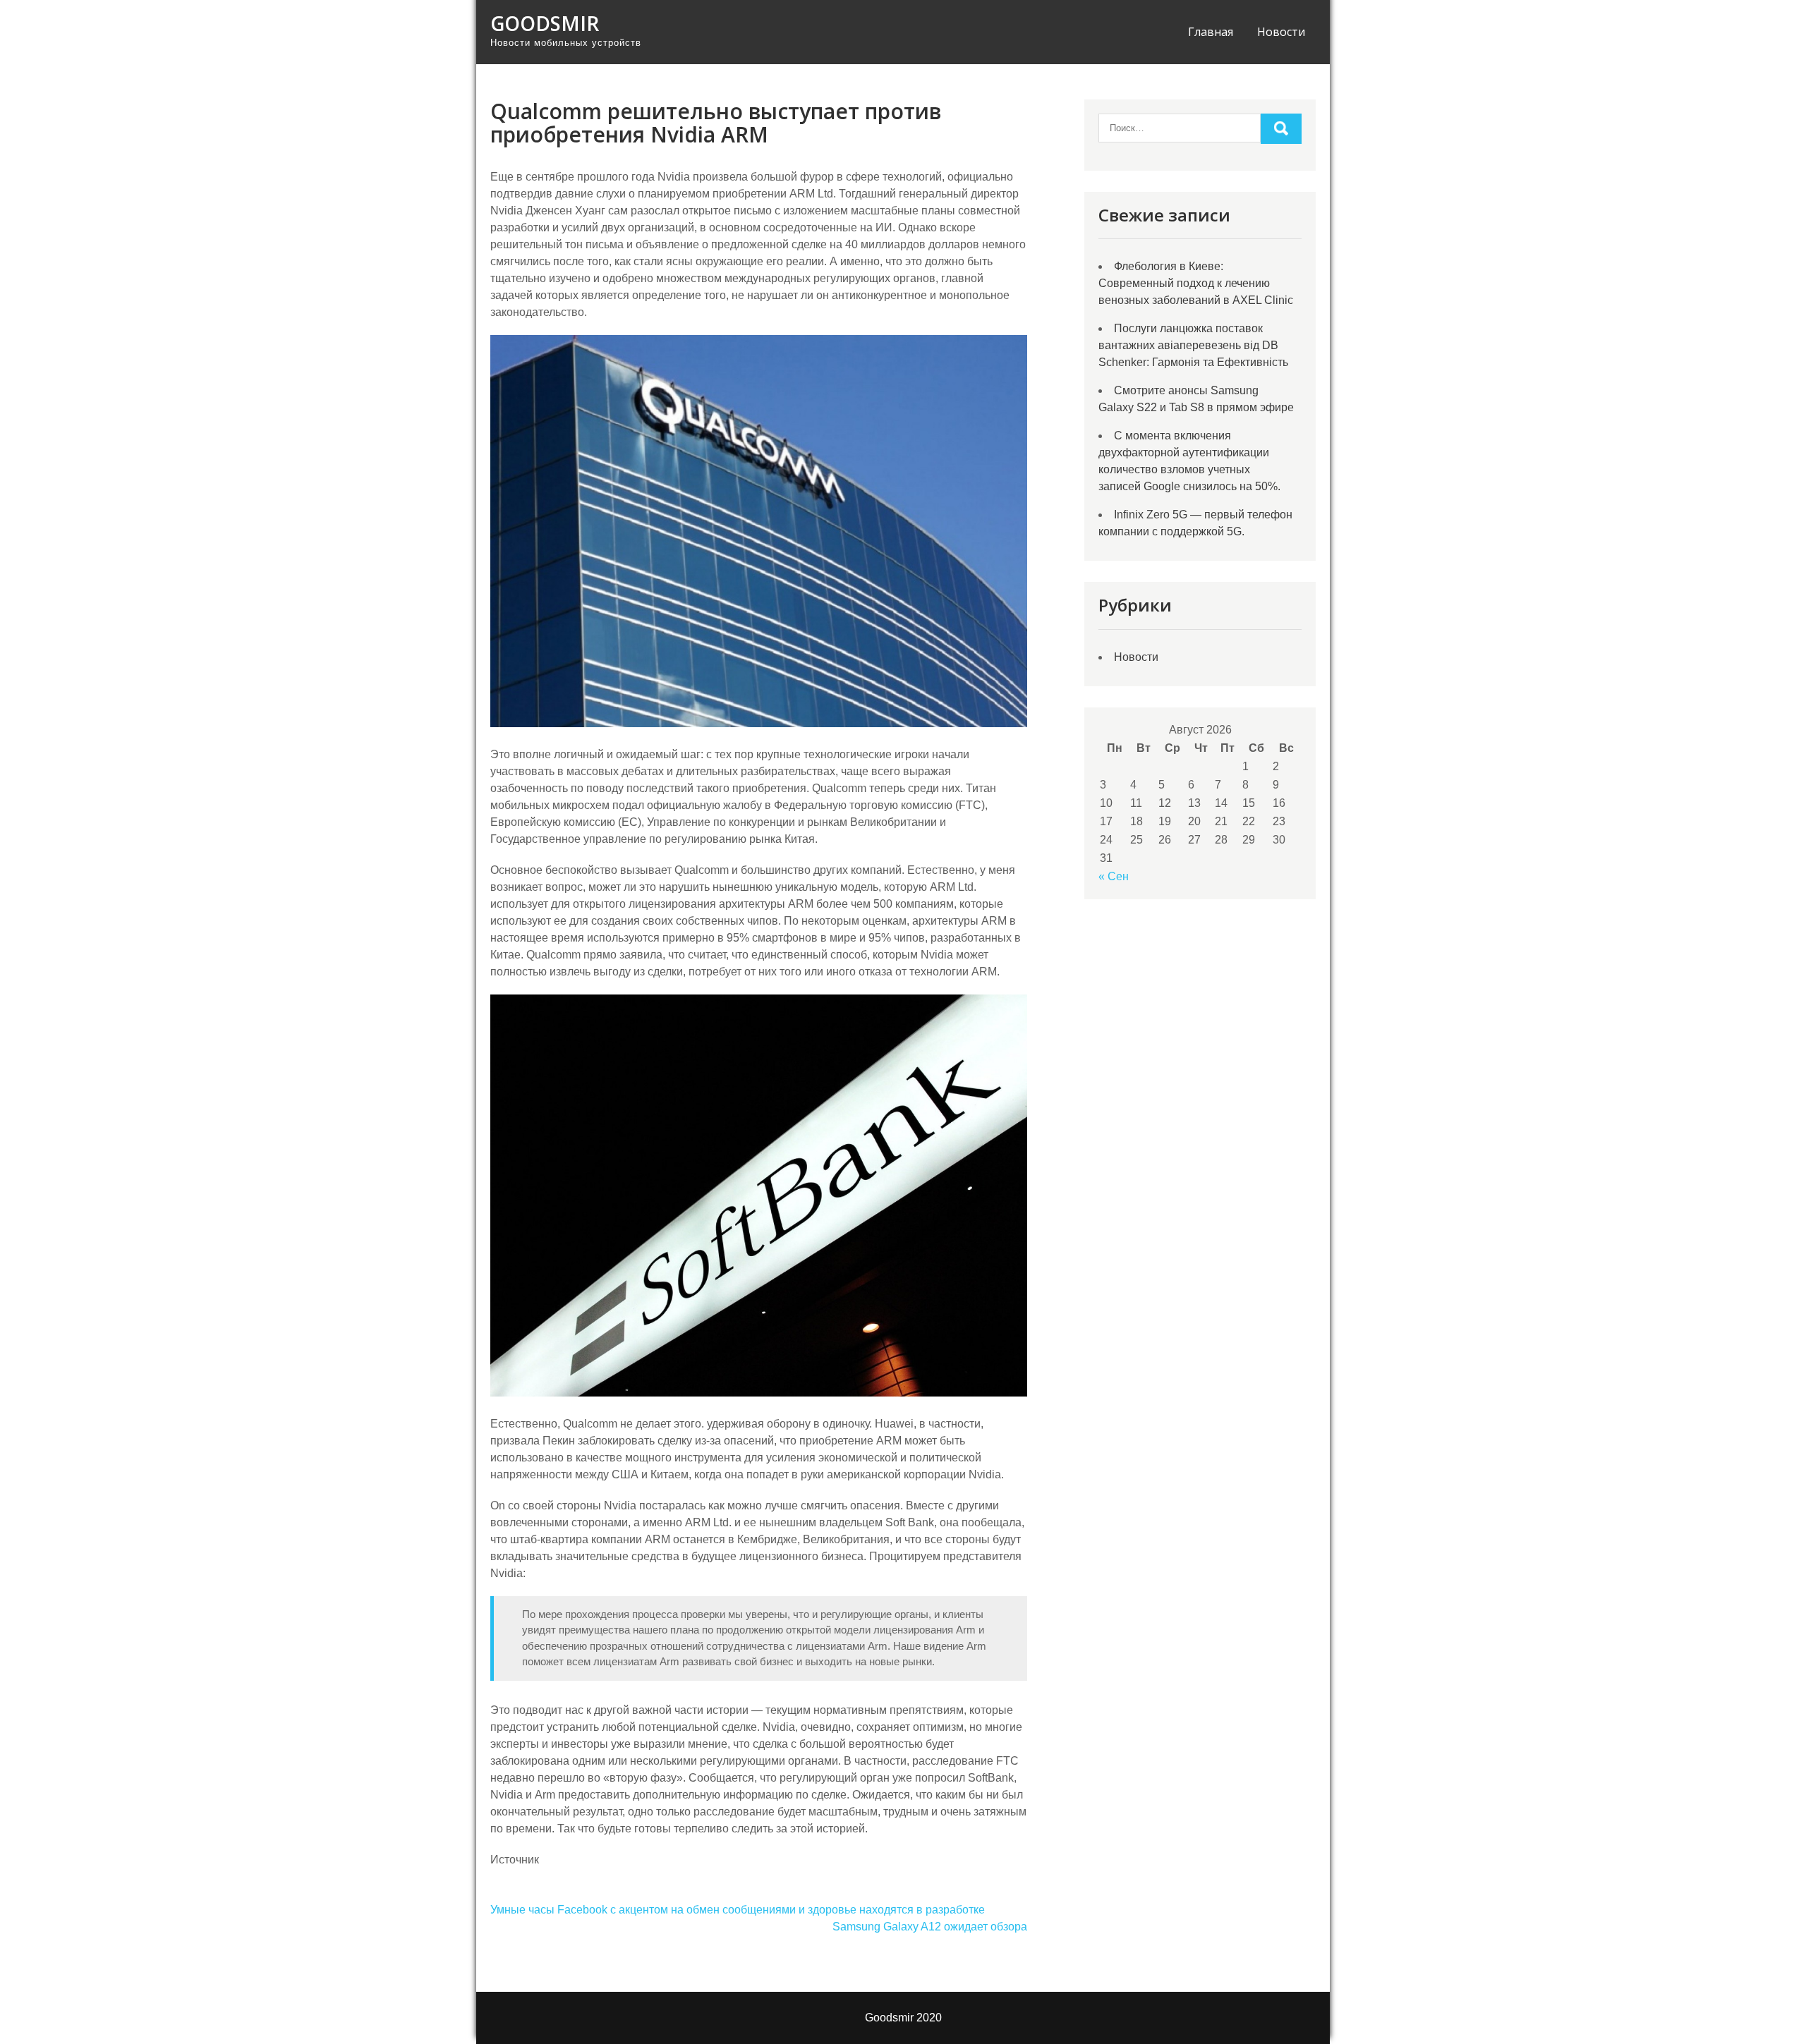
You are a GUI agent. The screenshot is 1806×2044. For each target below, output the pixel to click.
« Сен (1114, 876)
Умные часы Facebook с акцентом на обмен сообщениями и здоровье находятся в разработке (738, 1910)
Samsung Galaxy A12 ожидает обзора (930, 1927)
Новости (1281, 32)
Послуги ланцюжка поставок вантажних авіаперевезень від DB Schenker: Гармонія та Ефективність (1193, 345)
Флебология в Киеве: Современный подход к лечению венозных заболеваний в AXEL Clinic (1196, 283)
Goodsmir (545, 23)
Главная (1211, 32)
